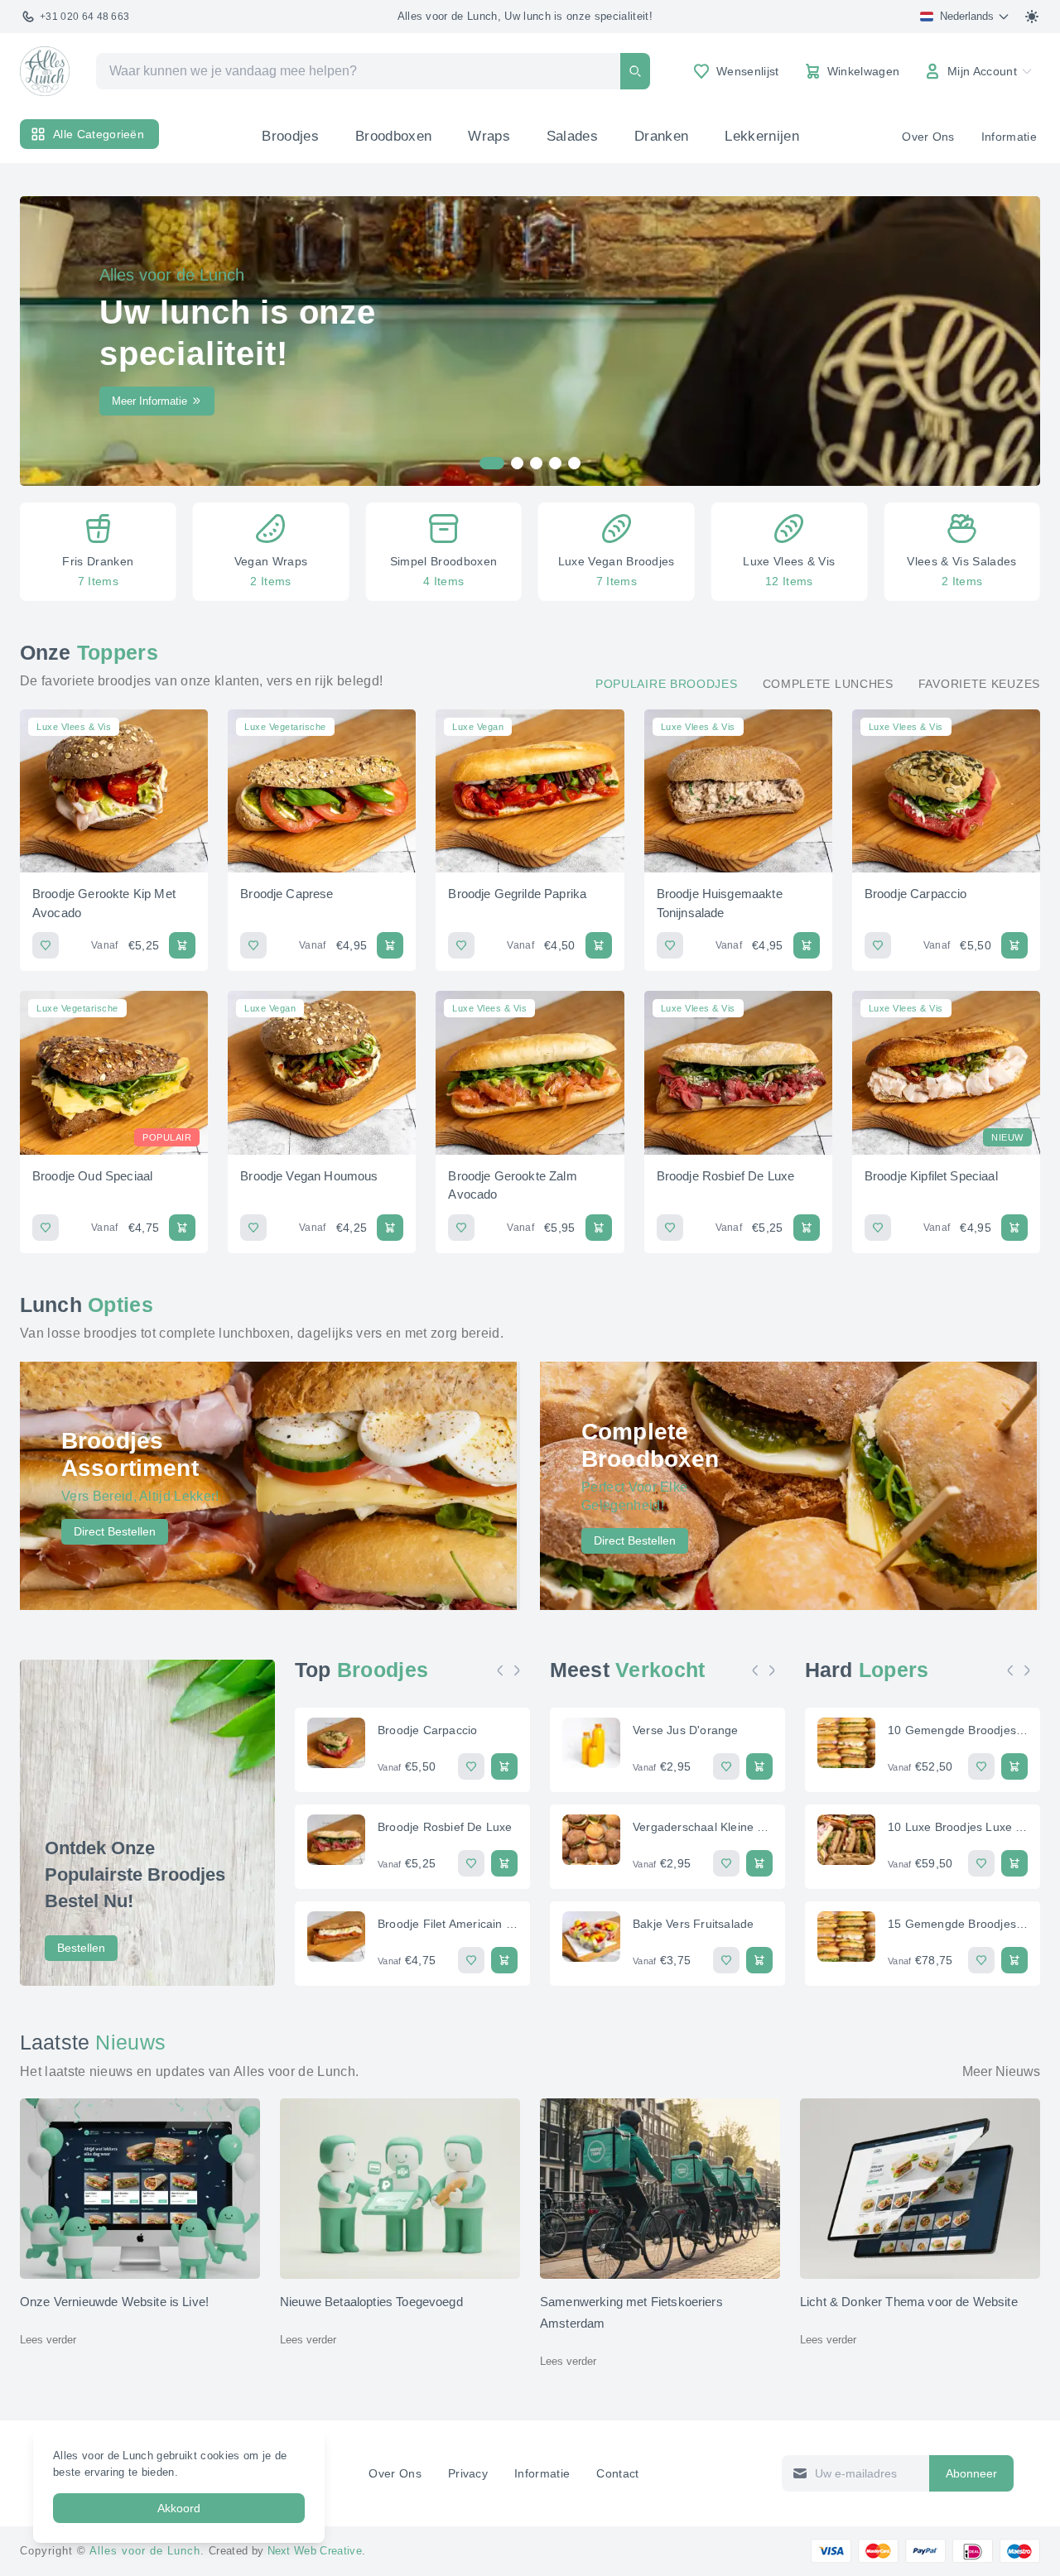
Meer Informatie (149, 401)
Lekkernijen (762, 136)
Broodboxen (393, 136)
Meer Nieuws (1001, 2071)
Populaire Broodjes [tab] (667, 684)
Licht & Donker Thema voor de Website (909, 2302)
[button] (44, 552)
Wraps (489, 136)
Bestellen (81, 1948)
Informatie (1009, 137)
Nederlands (967, 16)
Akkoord (179, 2508)
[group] (98, 552)
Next (521, 1670)
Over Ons (928, 137)
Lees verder (48, 2340)
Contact (617, 2473)
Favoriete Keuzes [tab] (979, 684)
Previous (504, 1670)
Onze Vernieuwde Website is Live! (114, 2302)
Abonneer (971, 2473)
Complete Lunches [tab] (828, 684)
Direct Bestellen (115, 1531)
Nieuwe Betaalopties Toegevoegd (371, 2302)
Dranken (661, 136)
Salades (572, 136)
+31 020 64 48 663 (84, 17)
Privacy (468, 2473)
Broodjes (290, 136)
